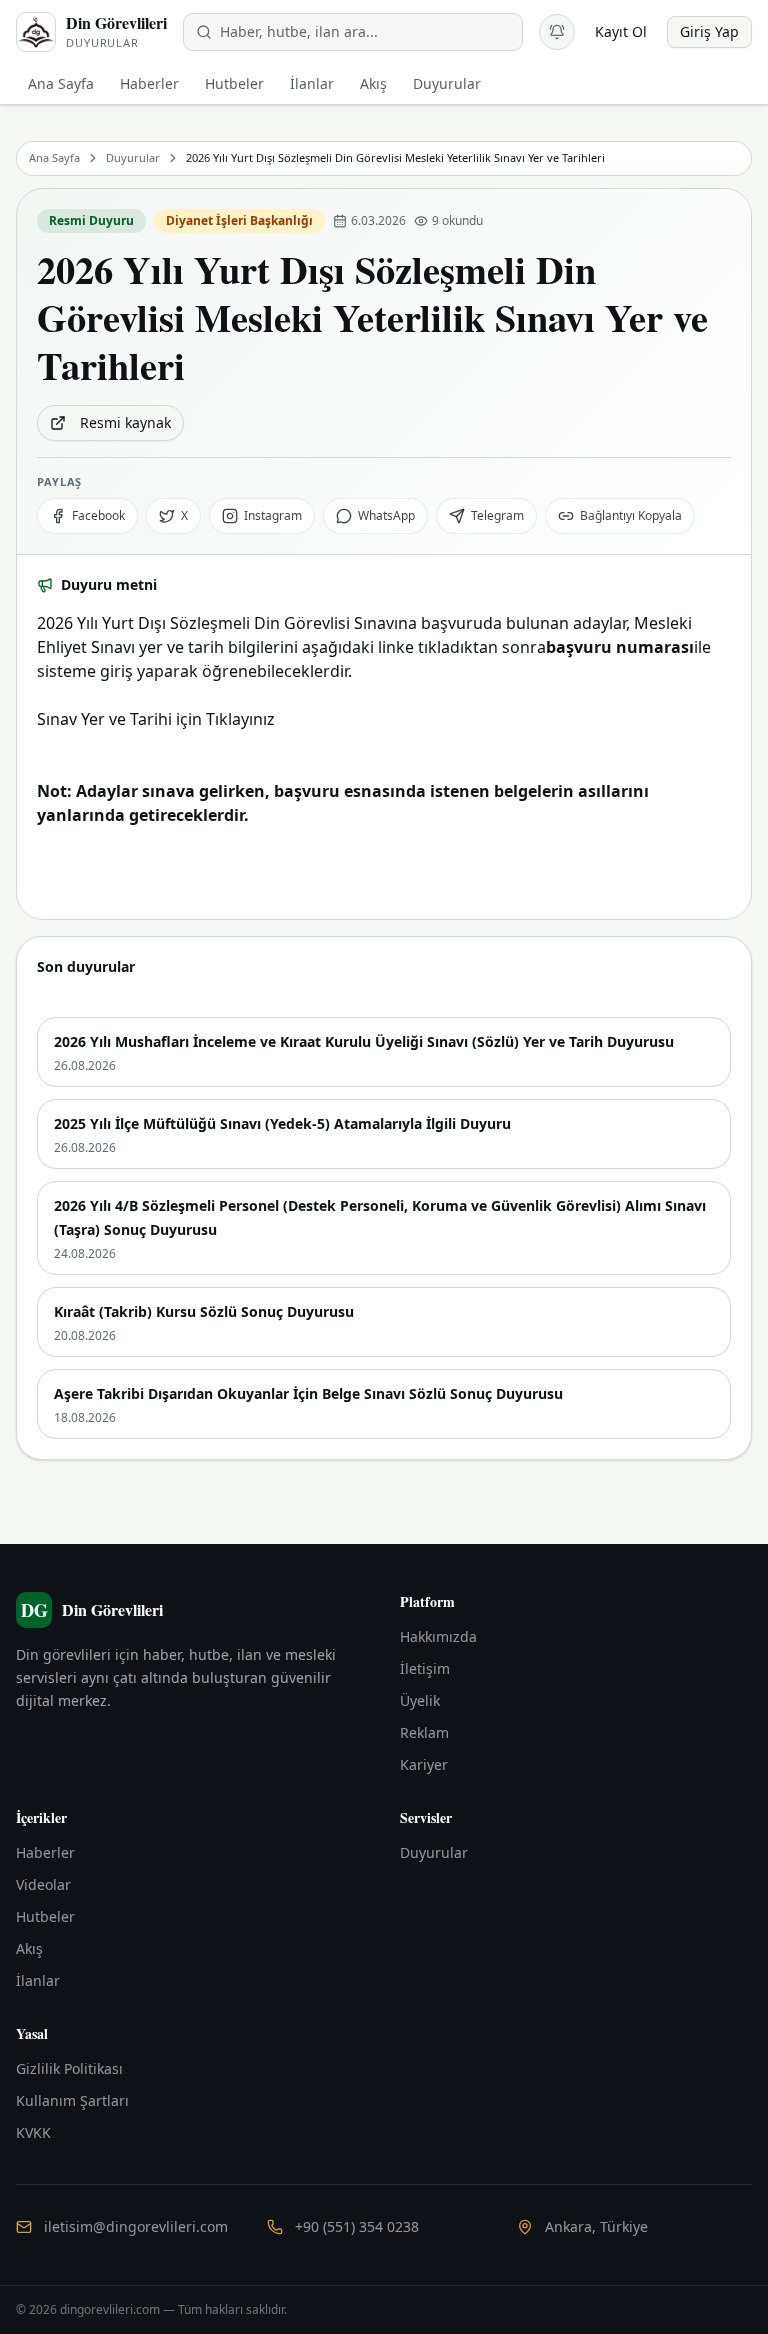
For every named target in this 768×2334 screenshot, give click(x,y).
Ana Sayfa (54, 157)
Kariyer (424, 1764)
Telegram (497, 515)
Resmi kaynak (125, 422)
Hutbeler (45, 1916)
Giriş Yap (709, 31)
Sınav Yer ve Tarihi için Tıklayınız (156, 719)
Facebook (98, 515)
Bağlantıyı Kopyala (631, 515)
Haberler (45, 1852)
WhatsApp (386, 515)
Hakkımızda (438, 1636)
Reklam (424, 1732)
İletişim (425, 1668)
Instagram (273, 515)
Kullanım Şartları (72, 2100)
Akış (29, 1948)
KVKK (33, 2132)
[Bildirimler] (557, 32)
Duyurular (133, 157)
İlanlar (38, 1980)
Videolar (43, 1884)
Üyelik (420, 1700)
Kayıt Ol (621, 31)
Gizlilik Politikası (69, 2068)
